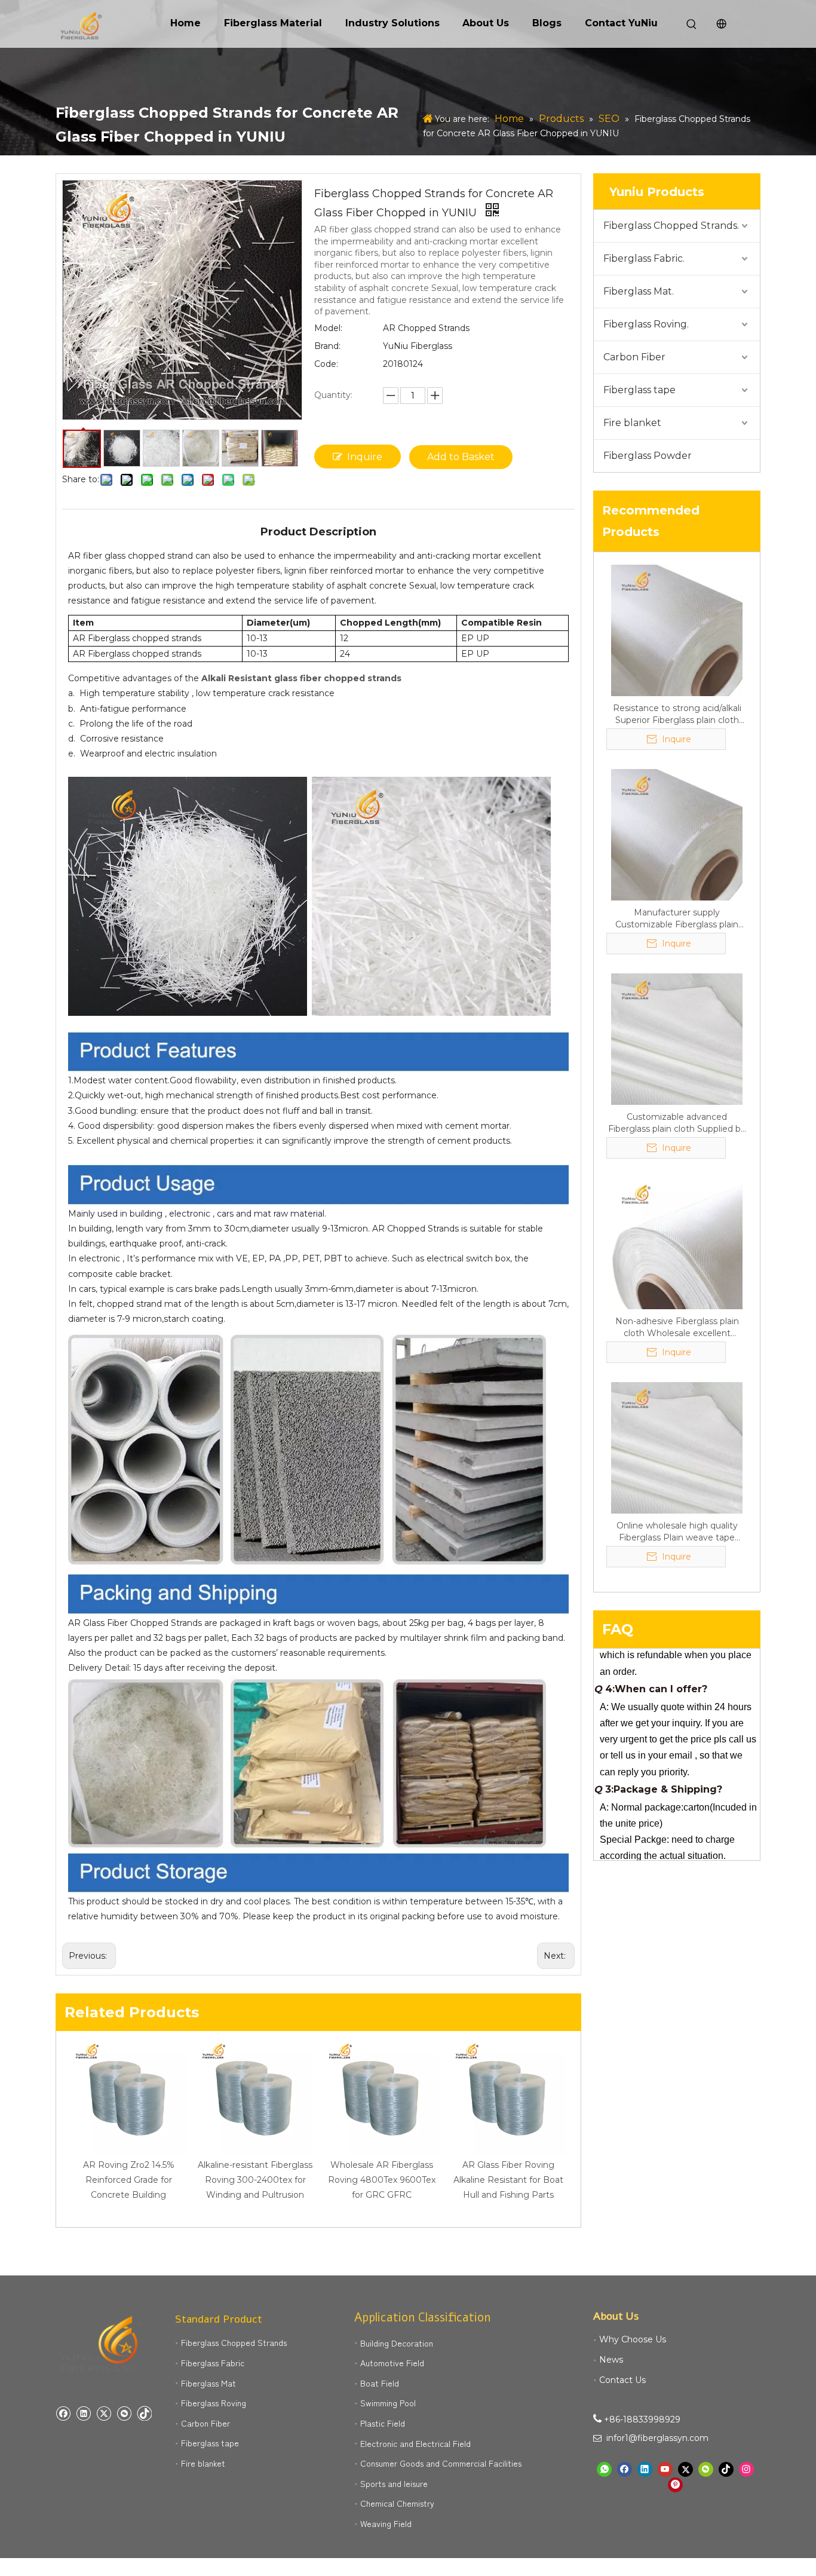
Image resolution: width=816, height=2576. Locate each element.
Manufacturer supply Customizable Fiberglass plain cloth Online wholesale (677, 919)
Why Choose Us (633, 2339)
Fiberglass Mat (208, 2383)
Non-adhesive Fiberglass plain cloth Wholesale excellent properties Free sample (677, 1327)
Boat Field (380, 2383)
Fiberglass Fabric (213, 2363)
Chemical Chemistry (397, 2503)
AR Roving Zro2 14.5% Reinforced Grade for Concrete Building (129, 2180)
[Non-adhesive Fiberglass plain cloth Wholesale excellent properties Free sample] (677, 1243)
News (611, 2360)
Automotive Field (392, 2363)
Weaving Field (386, 2523)
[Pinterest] (675, 2485)
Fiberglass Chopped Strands (234, 2342)
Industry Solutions (392, 23)
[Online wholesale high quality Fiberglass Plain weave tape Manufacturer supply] (677, 1447)
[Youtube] (665, 2469)
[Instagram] (746, 2469)
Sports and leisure (394, 2483)
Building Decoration (397, 2343)
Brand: (327, 346)
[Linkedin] (83, 2413)
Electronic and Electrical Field (415, 2443)
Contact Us (622, 2380)
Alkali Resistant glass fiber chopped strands (301, 678)
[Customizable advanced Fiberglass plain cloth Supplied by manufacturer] (677, 1039)
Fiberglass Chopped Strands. (671, 226)
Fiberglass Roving (214, 2403)
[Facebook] (63, 2413)
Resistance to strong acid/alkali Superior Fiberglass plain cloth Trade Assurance (677, 714)
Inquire (365, 457)
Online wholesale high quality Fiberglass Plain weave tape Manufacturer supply (677, 1532)
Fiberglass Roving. (646, 324)
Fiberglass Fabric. (644, 258)
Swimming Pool (388, 2403)
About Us (486, 23)
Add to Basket (461, 457)
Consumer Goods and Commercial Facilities (441, 2463)
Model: (328, 328)
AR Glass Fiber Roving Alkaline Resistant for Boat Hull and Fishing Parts (508, 2180)
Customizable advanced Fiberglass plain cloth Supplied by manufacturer (677, 1123)
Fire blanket (632, 423)
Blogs (547, 23)
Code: (326, 364)
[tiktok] (144, 2413)
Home (185, 23)
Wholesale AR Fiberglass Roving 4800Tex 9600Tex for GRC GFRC (382, 2180)
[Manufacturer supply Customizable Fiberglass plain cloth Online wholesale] (677, 834)
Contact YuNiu (621, 23)
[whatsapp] (604, 2469)
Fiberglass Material (273, 23)
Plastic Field (383, 2423)
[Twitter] (104, 2413)
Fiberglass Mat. (639, 291)
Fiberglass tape (639, 390)
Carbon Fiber (634, 357)
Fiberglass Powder (648, 456)
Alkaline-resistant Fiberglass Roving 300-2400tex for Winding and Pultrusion (255, 2180)
